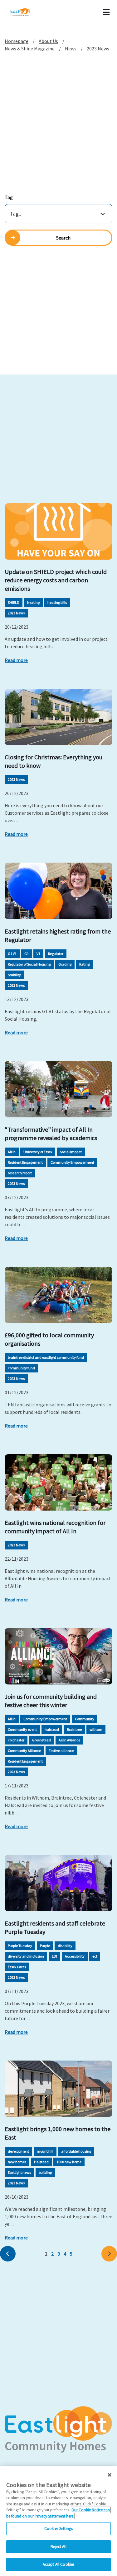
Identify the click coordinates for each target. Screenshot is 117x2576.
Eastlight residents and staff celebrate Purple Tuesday (55, 1927)
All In (12, 1152)
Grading (65, 964)
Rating (84, 964)
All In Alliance (69, 1740)
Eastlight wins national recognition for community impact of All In (55, 1527)
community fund (21, 1368)
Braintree (74, 1729)
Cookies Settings (58, 2529)
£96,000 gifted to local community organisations (49, 1339)
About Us (48, 41)
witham (96, 1729)
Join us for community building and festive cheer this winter (51, 1701)
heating (33, 602)
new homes (17, 2162)
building (45, 2172)
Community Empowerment (72, 1162)
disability (65, 1946)
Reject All (58, 2547)
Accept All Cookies (58, 2564)
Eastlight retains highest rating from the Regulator (58, 935)
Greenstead (41, 1740)
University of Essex (38, 1152)
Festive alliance (61, 1751)
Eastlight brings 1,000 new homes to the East (58, 2133)
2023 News (16, 613)
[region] (58, 2521)
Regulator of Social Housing (29, 964)
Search (63, 238)
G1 (27, 954)
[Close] (110, 2475)
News (71, 49)
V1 (38, 954)
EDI (54, 1956)
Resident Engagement (25, 1162)
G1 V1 (12, 954)
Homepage (17, 41)
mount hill (45, 2151)
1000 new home (69, 2162)
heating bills (57, 602)
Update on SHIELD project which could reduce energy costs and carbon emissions (56, 580)
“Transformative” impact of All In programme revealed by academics (51, 1134)
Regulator (56, 954)
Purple (45, 1946)
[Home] (29, 12)
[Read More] (58, 531)
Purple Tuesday (20, 1946)
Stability (14, 975)
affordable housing (76, 2151)
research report (20, 1173)
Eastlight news (19, 2172)
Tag (9, 197)
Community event (22, 1729)
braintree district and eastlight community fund (46, 1357)
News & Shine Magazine (30, 49)
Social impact (71, 1152)
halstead (52, 1729)
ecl (95, 1956)
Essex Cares (17, 1967)
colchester (16, 1740)
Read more (16, 660)
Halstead (41, 2162)
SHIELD (14, 602)
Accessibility (75, 1956)
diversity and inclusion (26, 1956)
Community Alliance (24, 1751)
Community (85, 1719)
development (18, 2151)
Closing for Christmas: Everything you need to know (54, 761)
